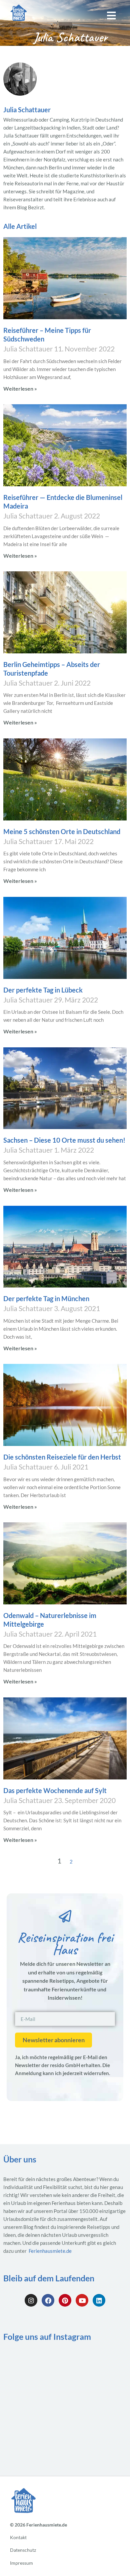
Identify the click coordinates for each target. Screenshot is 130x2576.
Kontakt (18, 2538)
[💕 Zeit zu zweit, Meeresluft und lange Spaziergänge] (33, 2440)
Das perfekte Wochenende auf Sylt (55, 1790)
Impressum (21, 2563)
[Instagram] (31, 2300)
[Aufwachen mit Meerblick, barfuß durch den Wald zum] (97, 2367)
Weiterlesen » (20, 388)
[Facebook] (48, 2300)
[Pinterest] (65, 2300)
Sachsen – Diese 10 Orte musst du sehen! (64, 1140)
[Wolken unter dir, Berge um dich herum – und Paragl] (33, 2367)
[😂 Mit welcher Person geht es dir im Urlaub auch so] (33, 2403)
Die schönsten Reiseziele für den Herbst (62, 1457)
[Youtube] (82, 2300)
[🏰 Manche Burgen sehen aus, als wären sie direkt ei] (97, 2403)
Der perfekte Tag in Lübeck (43, 990)
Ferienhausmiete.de (50, 2251)
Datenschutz (23, 2550)
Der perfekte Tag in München (46, 1298)
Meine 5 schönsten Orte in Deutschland (62, 831)
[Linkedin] (99, 2300)
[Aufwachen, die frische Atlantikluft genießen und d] (97, 2440)
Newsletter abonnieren (54, 2040)
